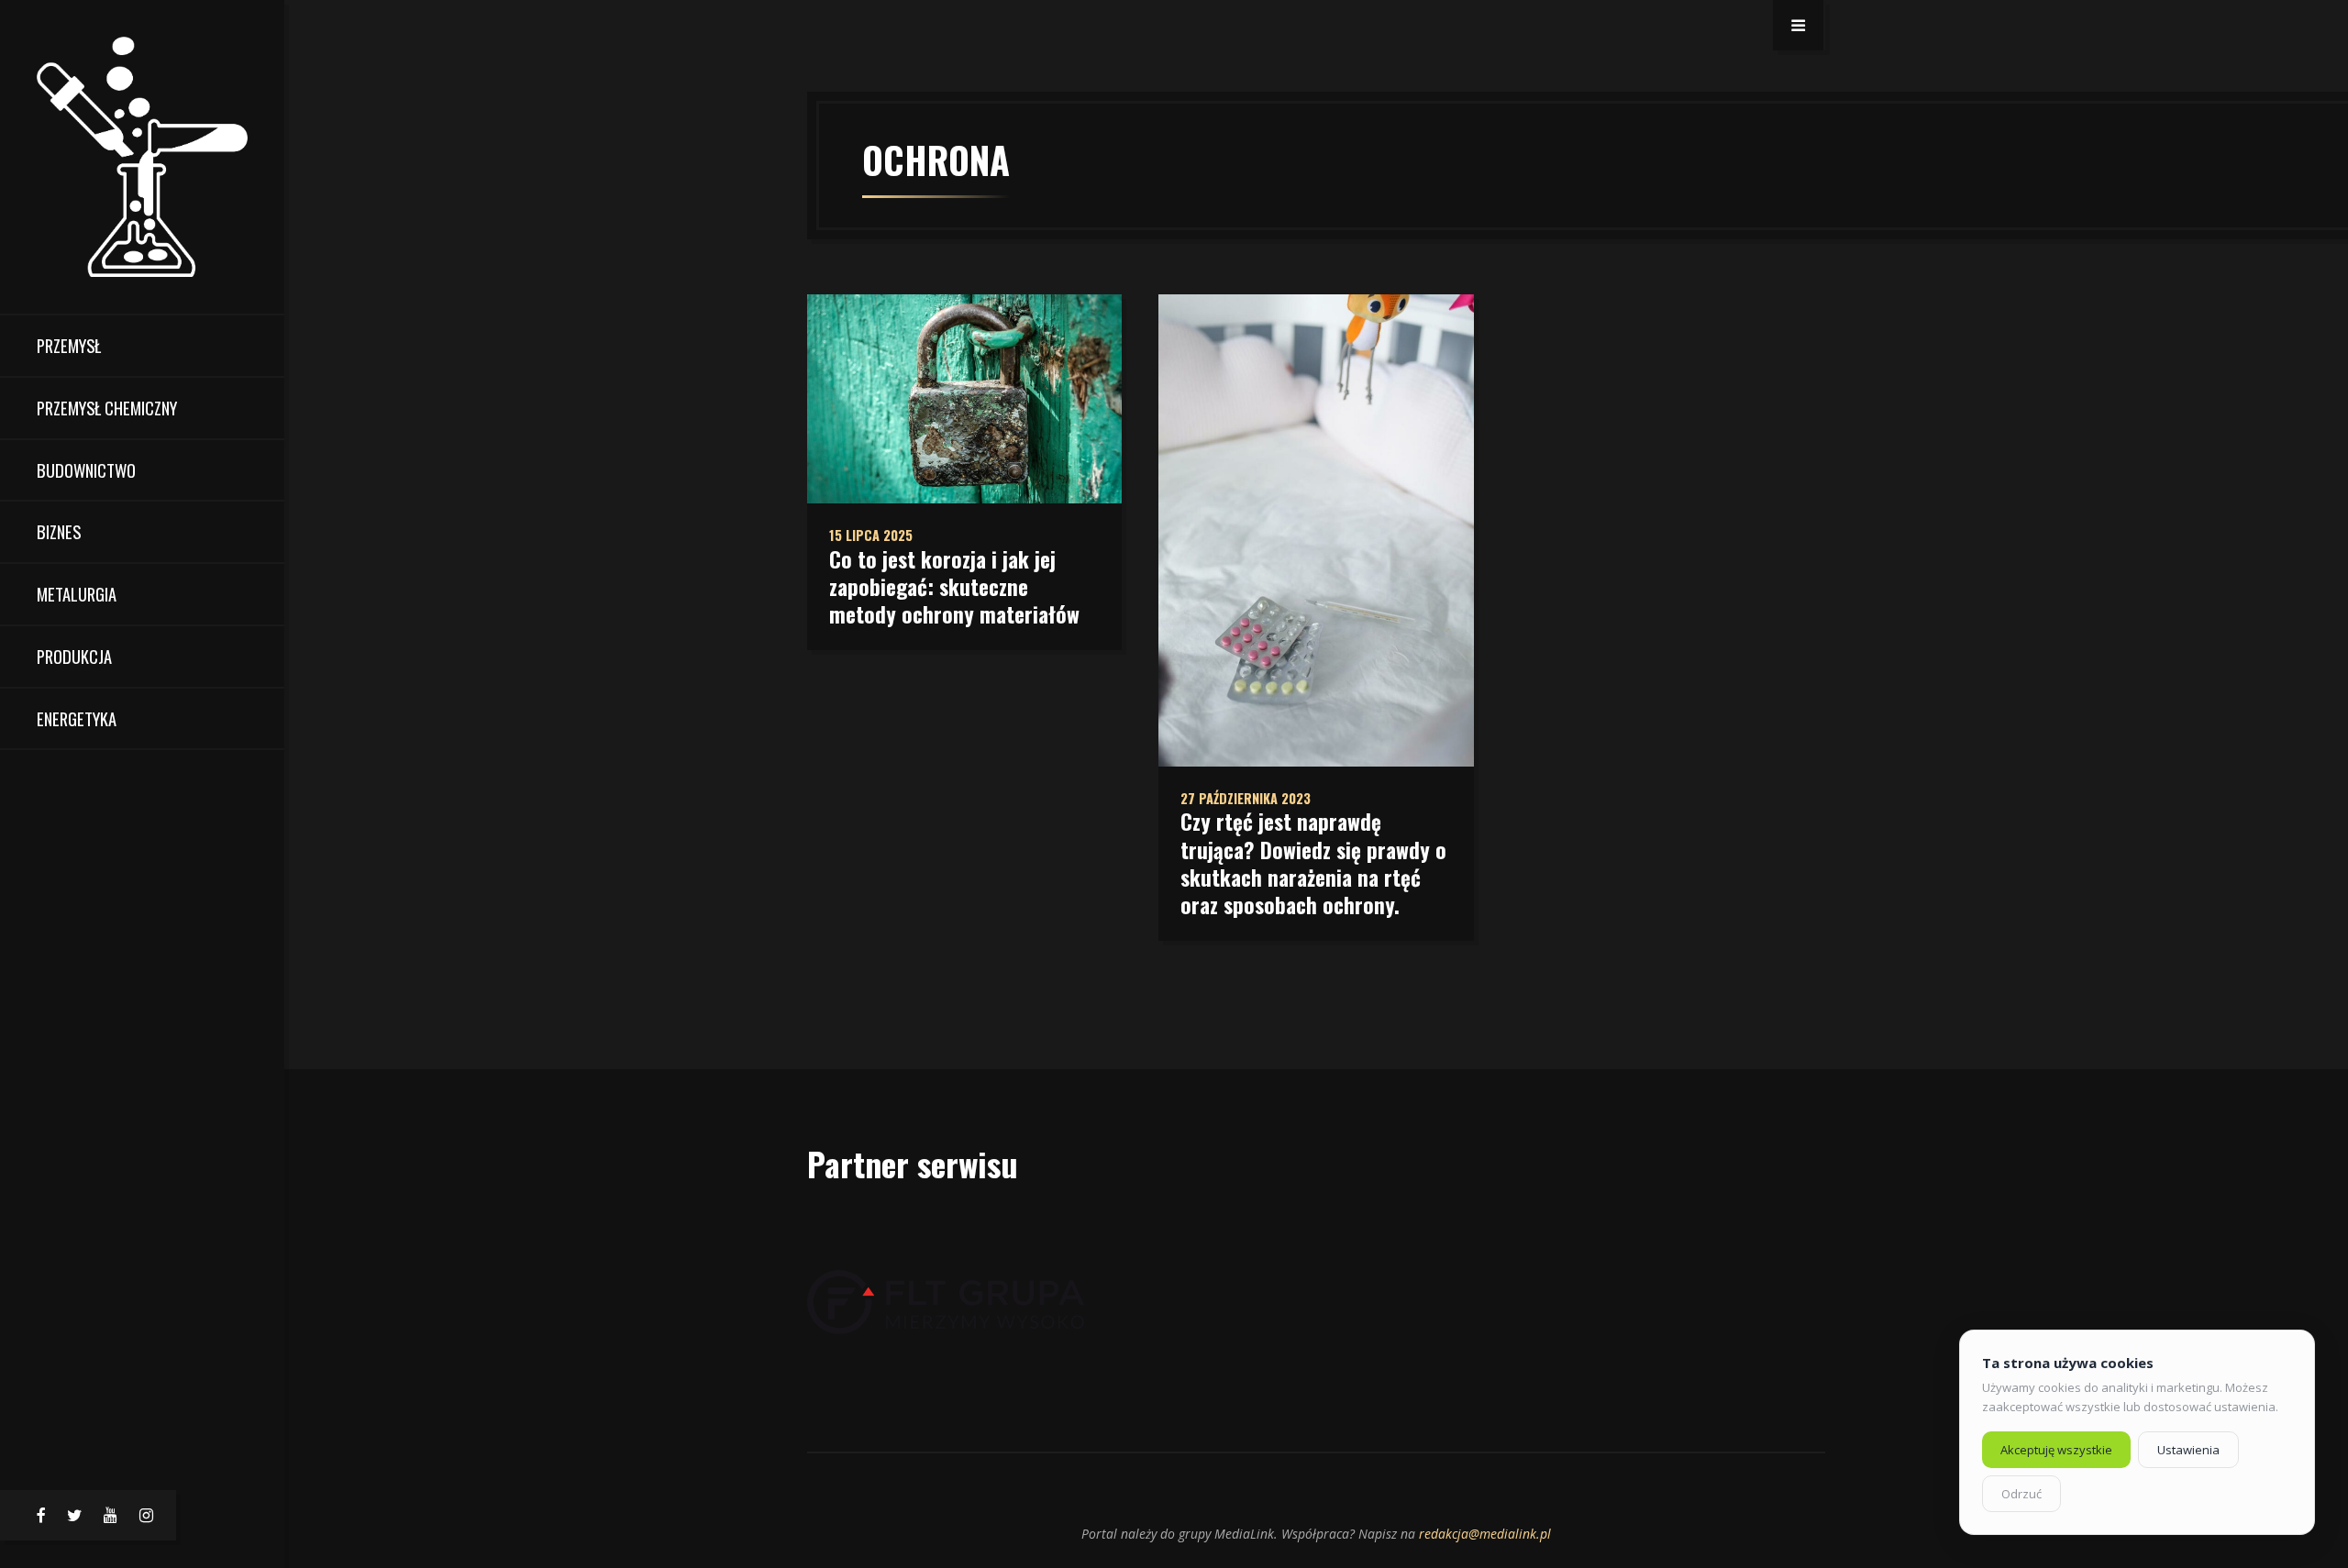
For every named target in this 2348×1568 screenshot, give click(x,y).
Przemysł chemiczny (107, 408)
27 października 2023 (1246, 798)
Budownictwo (86, 470)
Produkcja (74, 656)
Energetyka (77, 718)
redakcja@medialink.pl (1485, 1534)
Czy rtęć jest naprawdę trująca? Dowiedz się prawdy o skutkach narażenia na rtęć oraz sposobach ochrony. (1313, 863)
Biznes (59, 531)
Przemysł (69, 345)
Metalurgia (77, 594)
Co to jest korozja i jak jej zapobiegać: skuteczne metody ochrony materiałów (954, 587)
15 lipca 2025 (871, 535)
